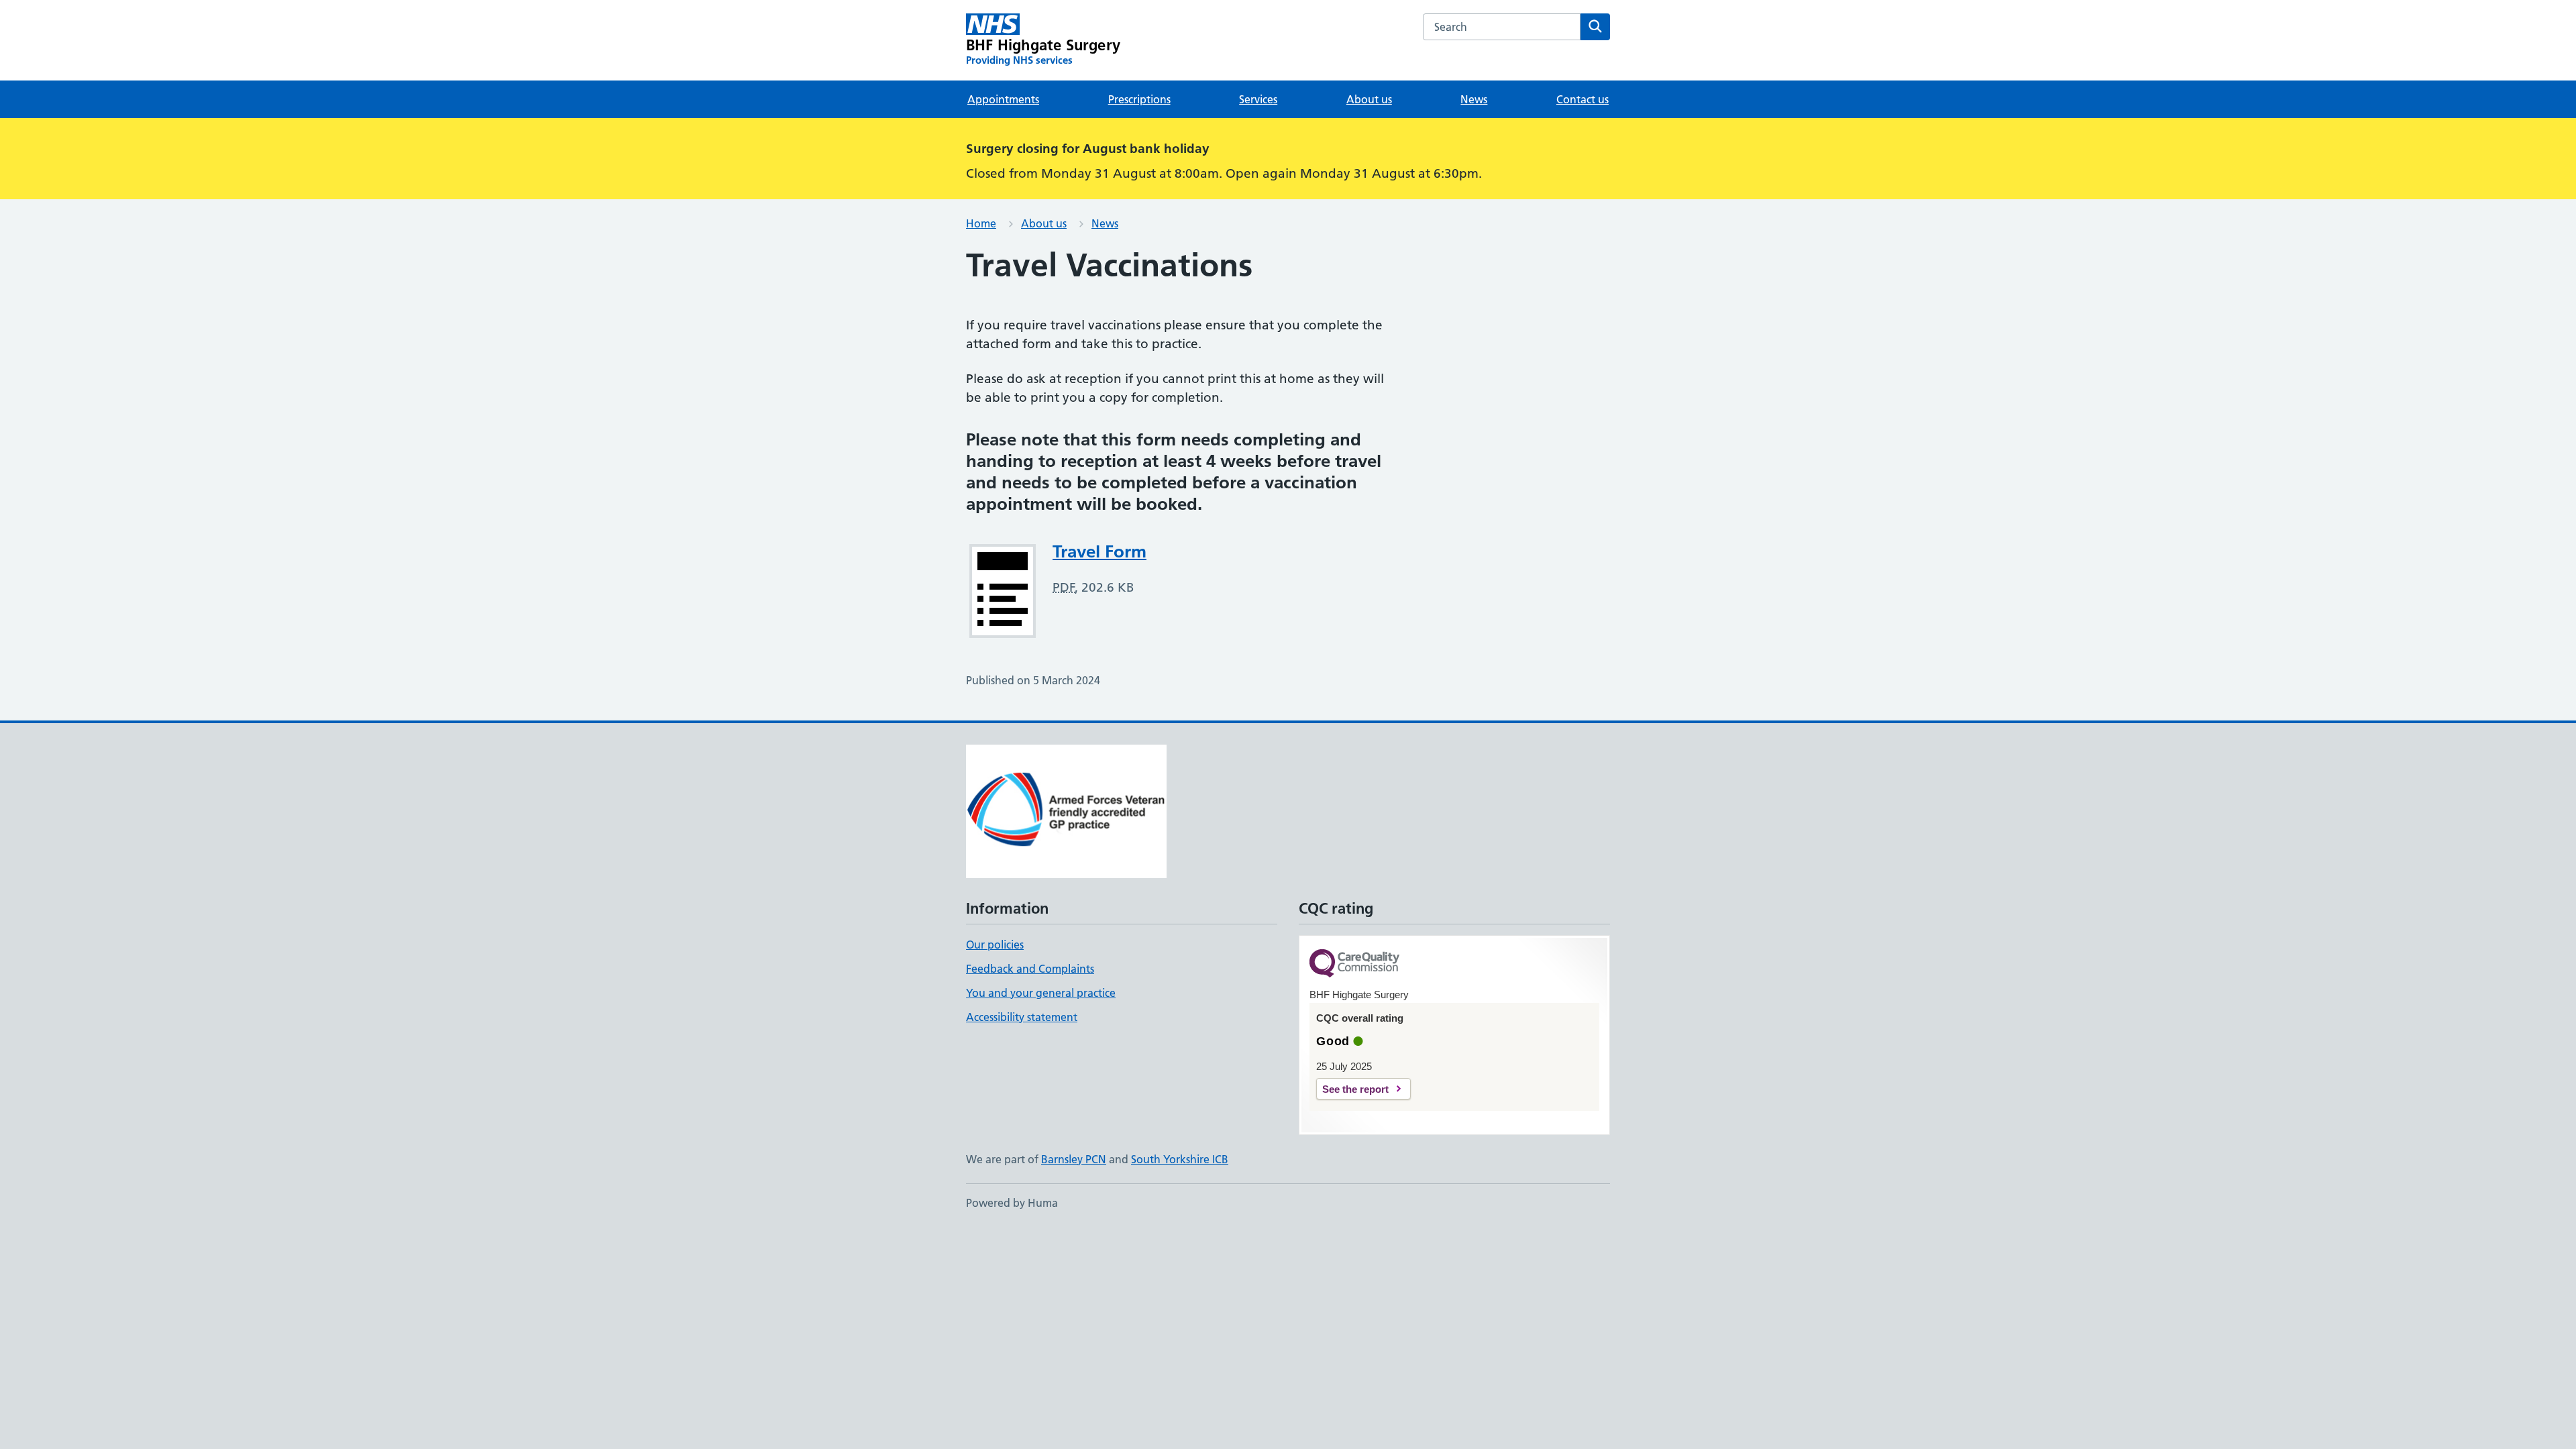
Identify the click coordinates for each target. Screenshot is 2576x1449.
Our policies (995, 945)
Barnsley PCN (1074, 1159)
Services (1258, 99)
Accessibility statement (1022, 1017)
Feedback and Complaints (1030, 969)
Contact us (1582, 99)
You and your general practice (1041, 993)
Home (981, 223)
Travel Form (1099, 551)
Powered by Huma (1012, 1203)
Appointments (1003, 99)
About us (1369, 99)
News (1474, 99)
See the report (1355, 1089)
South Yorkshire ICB (1180, 1159)
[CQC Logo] (1354, 964)
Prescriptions (1139, 99)
